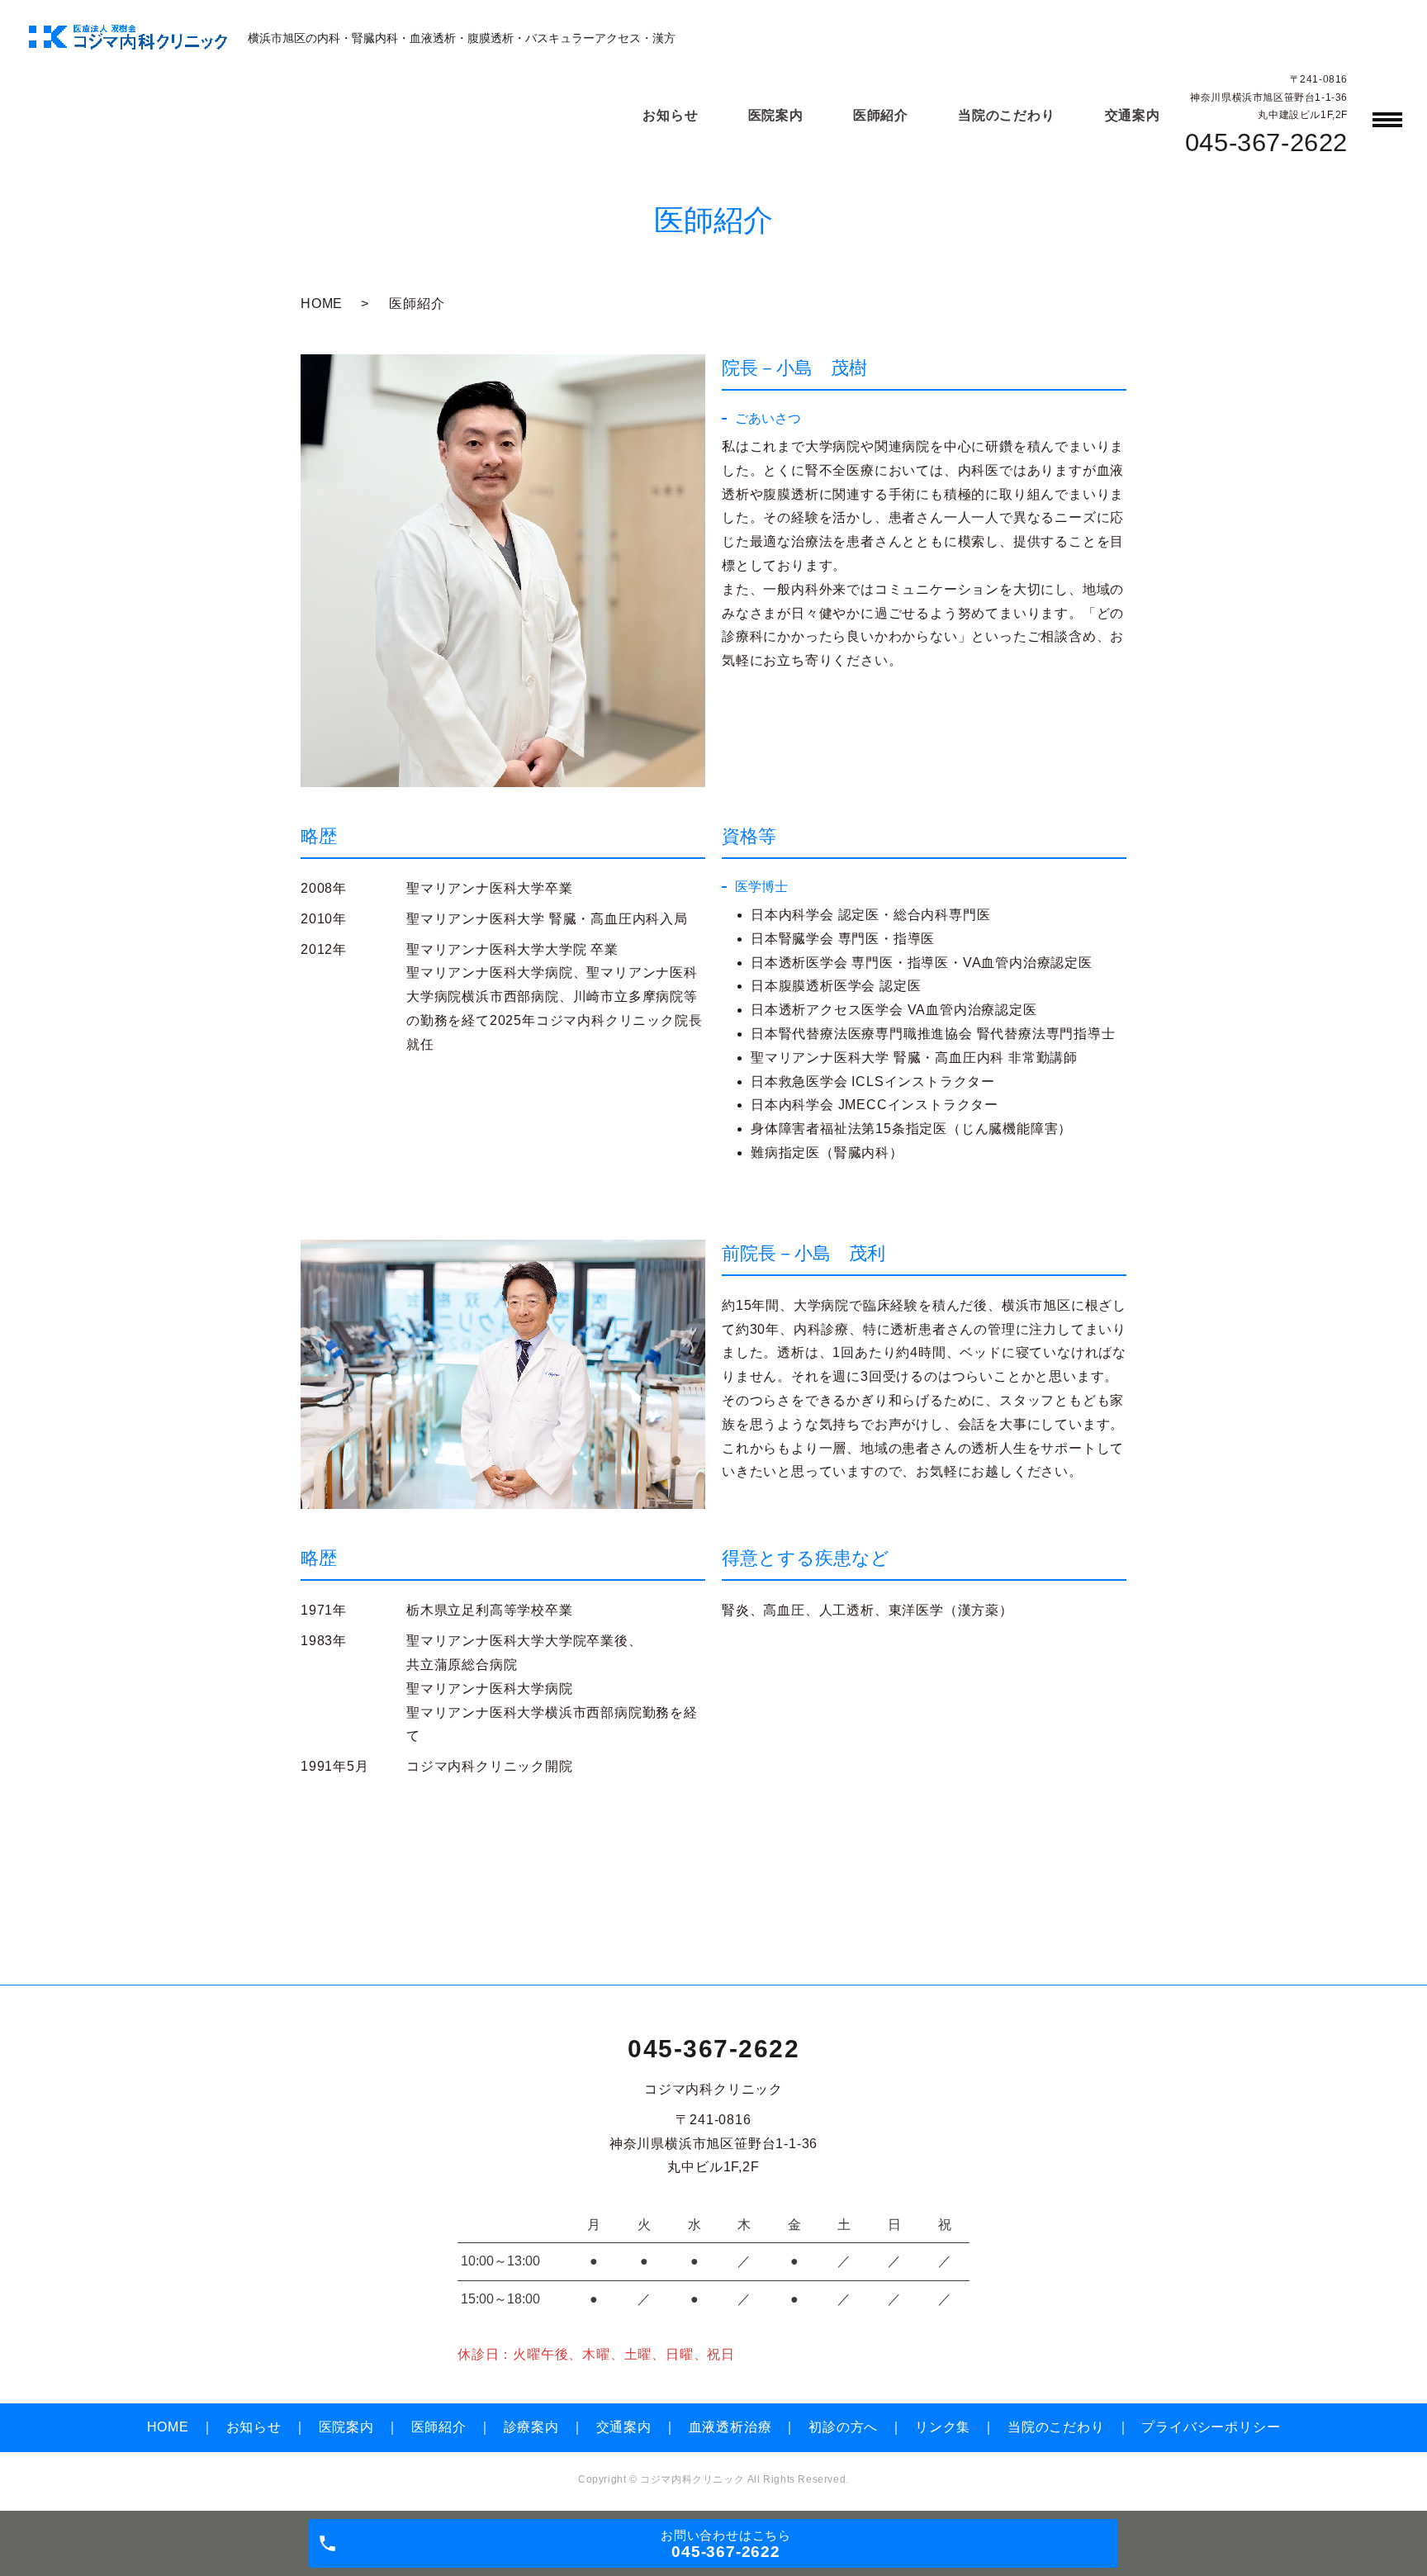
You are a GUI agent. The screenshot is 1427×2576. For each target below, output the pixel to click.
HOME (322, 304)
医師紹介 (881, 115)
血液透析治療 (730, 2427)
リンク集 (943, 2427)
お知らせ (670, 115)
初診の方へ (843, 2427)
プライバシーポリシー (1211, 2427)
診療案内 (531, 2427)
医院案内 (776, 115)
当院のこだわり (1007, 115)
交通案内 (1133, 115)
